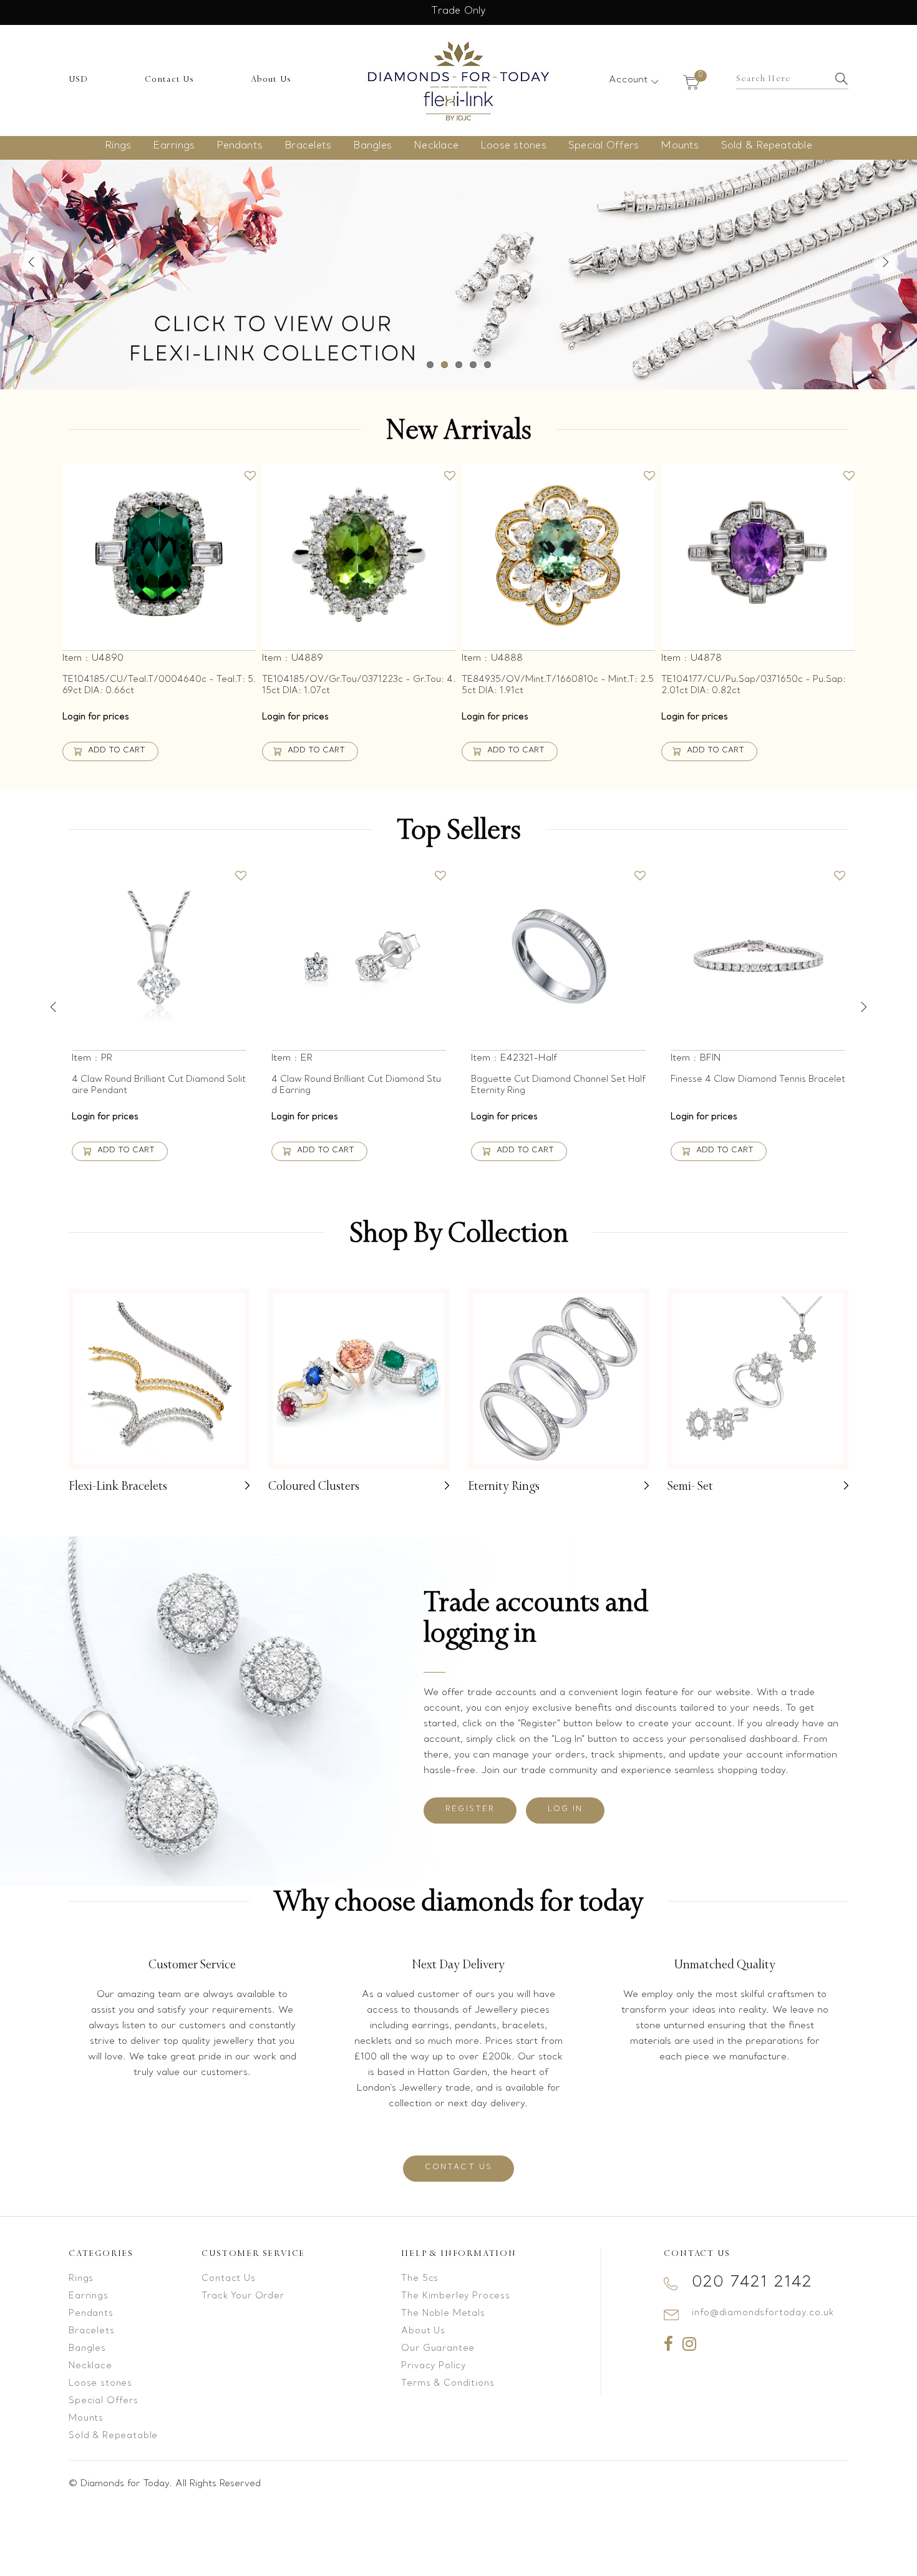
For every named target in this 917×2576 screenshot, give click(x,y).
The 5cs (420, 2279)
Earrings (174, 146)
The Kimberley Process (456, 2296)
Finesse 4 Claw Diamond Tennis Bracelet (758, 1080)
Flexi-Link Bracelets (118, 1486)
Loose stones (513, 146)
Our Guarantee (438, 2349)
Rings (118, 146)
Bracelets (308, 146)
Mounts (680, 146)
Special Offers (604, 146)
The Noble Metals (443, 2314)
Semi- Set (690, 1486)
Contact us (459, 2167)
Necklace (436, 146)
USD (79, 79)
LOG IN (565, 1809)
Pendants (240, 146)
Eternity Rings (504, 1486)
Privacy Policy (434, 2366)
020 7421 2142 (752, 2282)
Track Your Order (243, 2296)
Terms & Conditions (448, 2384)
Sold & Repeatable (767, 146)
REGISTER (470, 1809)
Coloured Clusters (314, 1486)
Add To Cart (117, 751)
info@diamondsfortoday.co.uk (763, 2313)
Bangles (372, 146)
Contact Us (170, 79)
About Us (271, 79)
